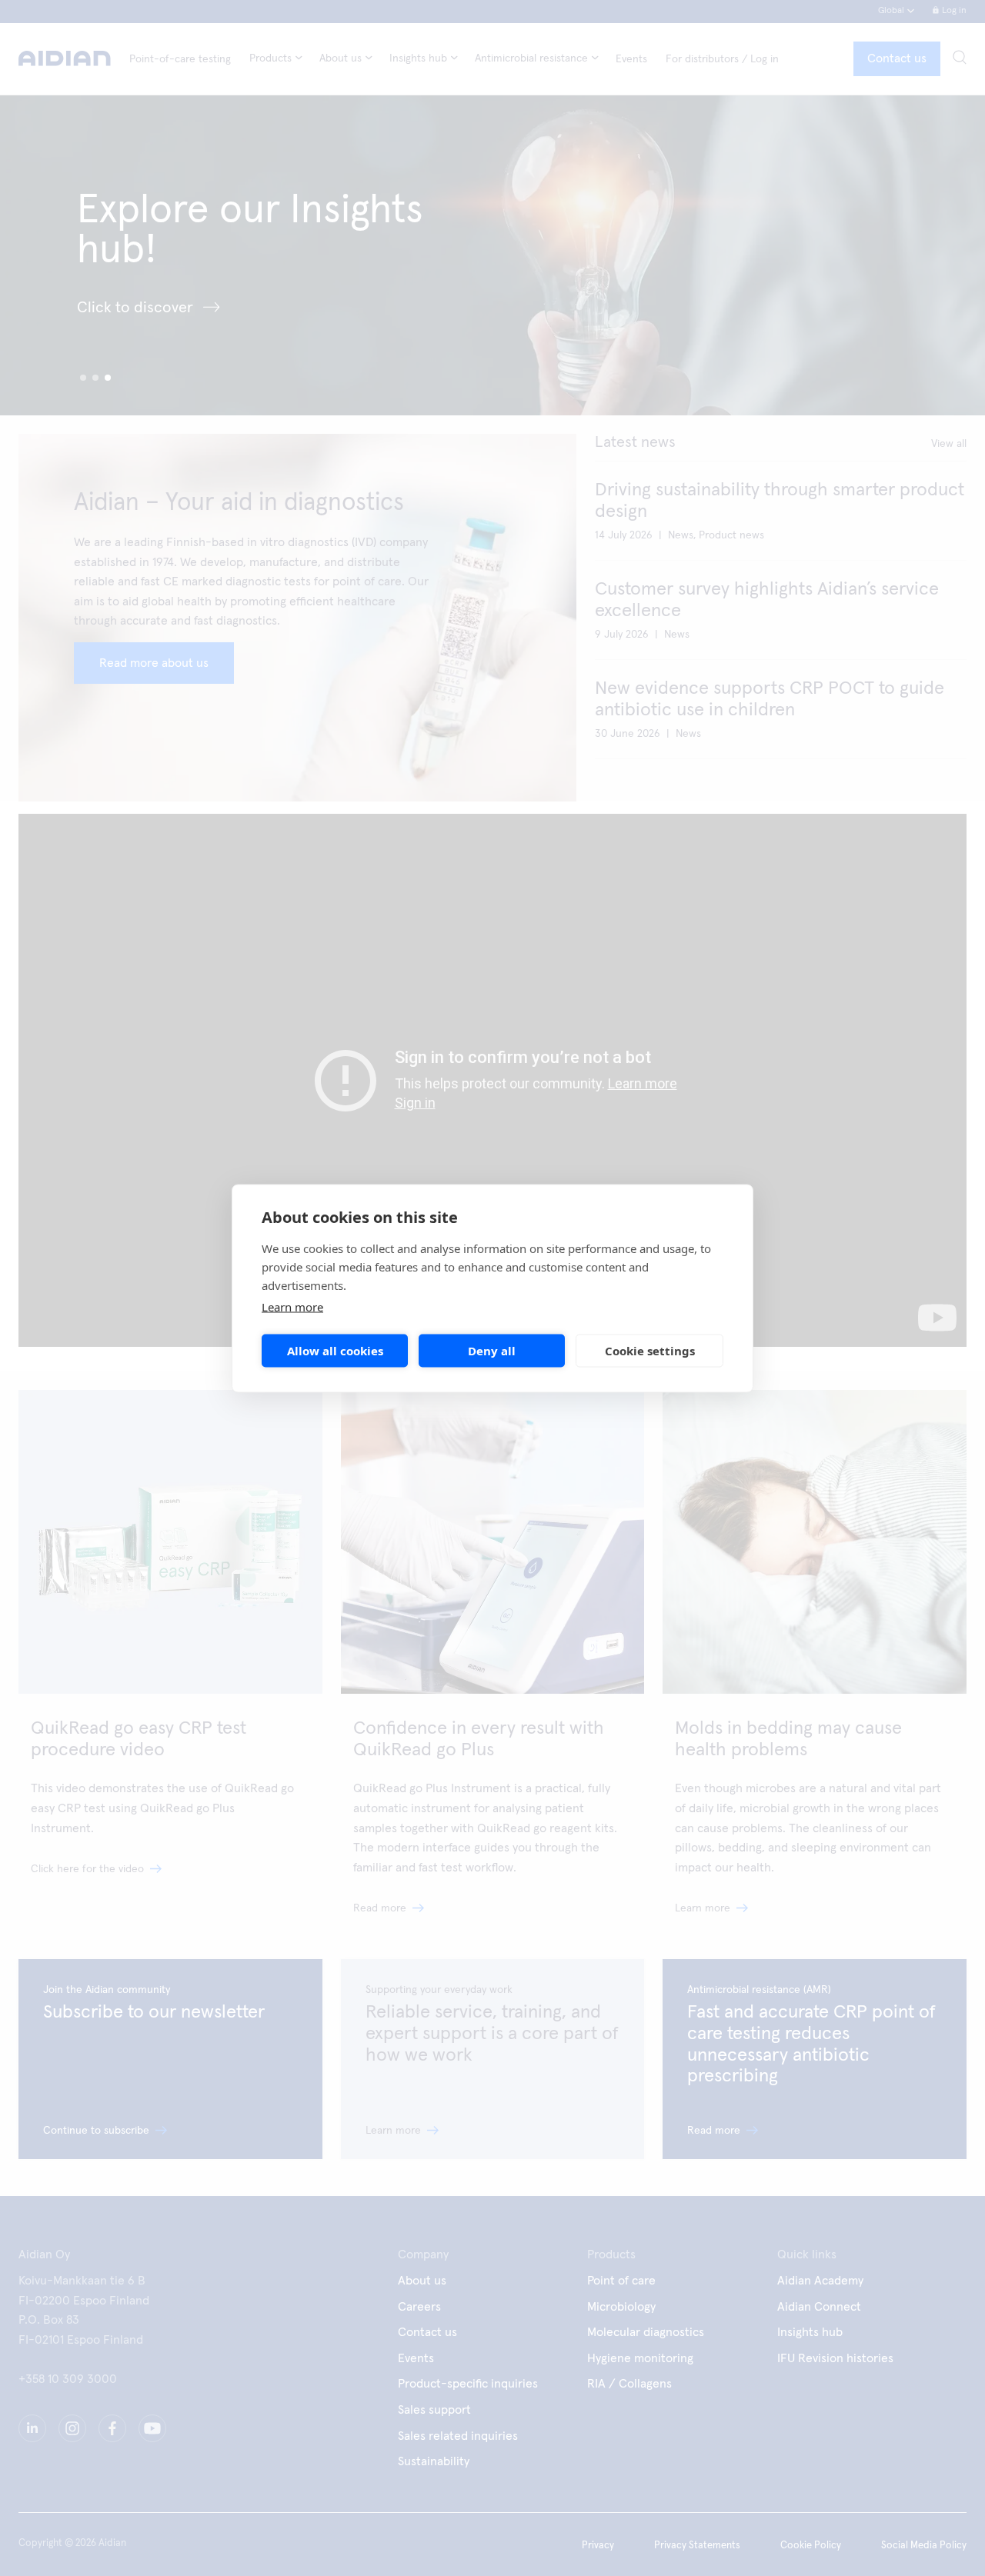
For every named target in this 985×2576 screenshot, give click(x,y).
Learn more (292, 1306)
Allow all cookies (335, 1351)
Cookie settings (650, 1351)
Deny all (492, 1351)
